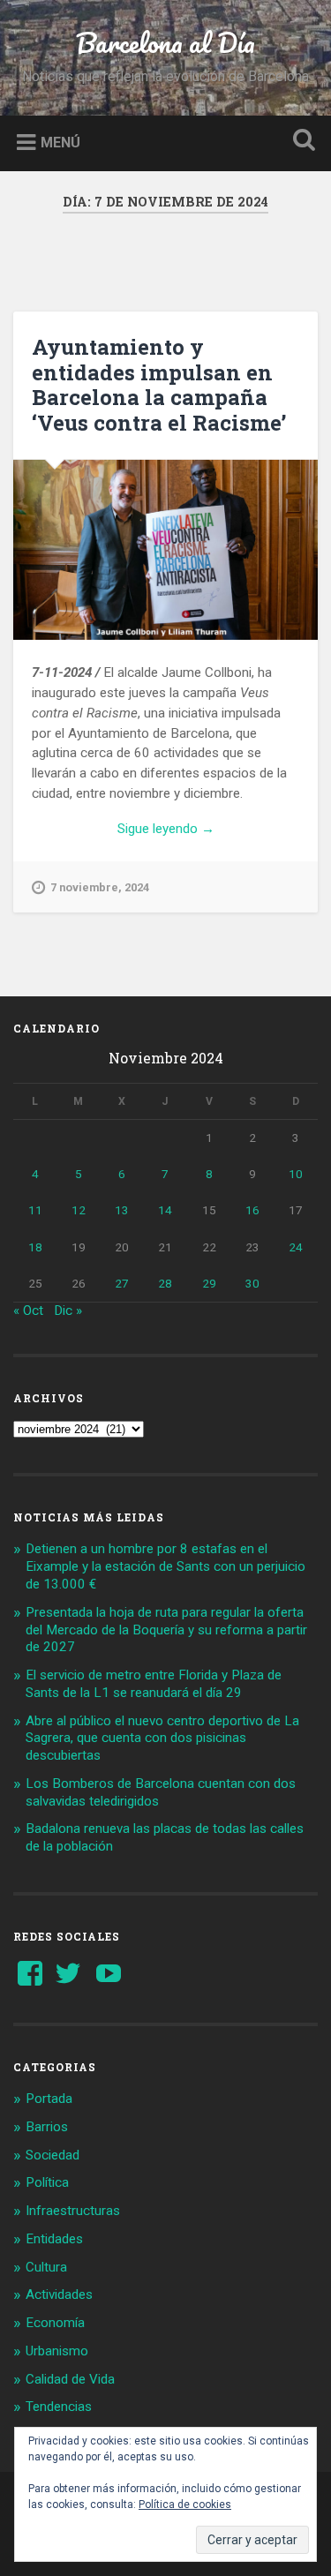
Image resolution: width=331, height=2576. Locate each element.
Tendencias (59, 2407)
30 (252, 1283)
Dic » (68, 1311)
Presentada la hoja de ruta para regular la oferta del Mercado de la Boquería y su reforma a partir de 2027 (166, 1630)
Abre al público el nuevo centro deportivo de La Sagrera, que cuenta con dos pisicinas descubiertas (162, 1739)
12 (79, 1210)
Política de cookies (185, 2505)
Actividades (59, 2294)
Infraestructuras (73, 2211)
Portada (49, 2099)
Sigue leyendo (203, 830)
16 (252, 1210)
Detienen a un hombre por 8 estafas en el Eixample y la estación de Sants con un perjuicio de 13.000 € (165, 1566)
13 (122, 1210)
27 (122, 1283)
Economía (55, 2323)
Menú (60, 142)
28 (165, 1283)
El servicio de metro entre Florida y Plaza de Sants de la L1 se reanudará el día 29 (154, 1684)
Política (47, 2182)
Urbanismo (57, 2351)
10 (296, 1174)
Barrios (47, 2127)
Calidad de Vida (70, 2379)
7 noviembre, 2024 (100, 887)
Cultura (46, 2267)
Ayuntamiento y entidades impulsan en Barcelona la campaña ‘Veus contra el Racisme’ (159, 385)
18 (35, 1247)
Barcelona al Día (165, 43)
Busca (300, 142)
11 (35, 1210)
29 (209, 1283)
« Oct (28, 1311)
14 (165, 1210)
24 (296, 1247)
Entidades (54, 2239)
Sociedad (53, 2155)
